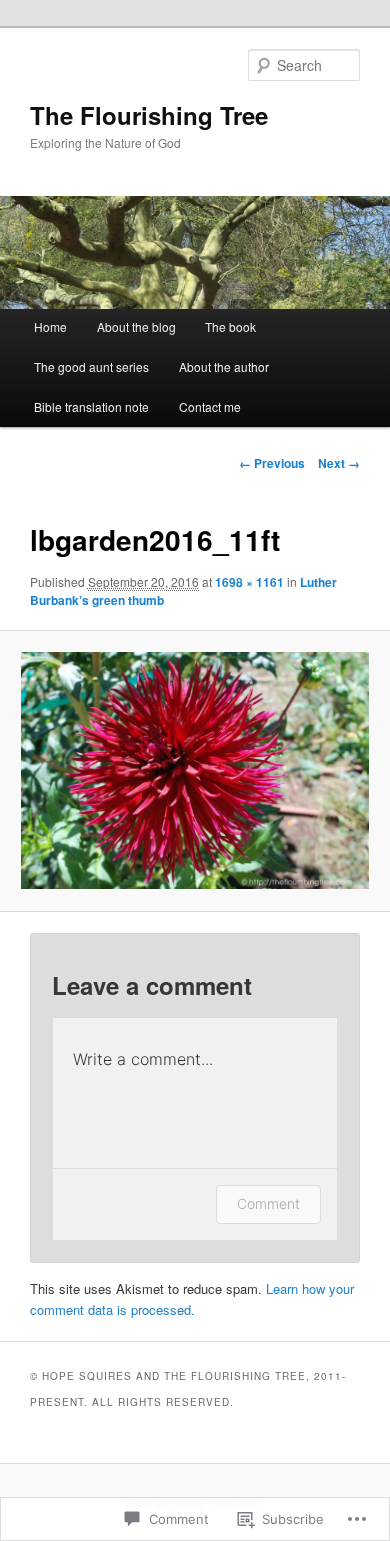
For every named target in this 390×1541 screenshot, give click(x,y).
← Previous (272, 463)
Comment (268, 1203)
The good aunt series (91, 366)
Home (50, 326)
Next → (339, 463)
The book (230, 326)
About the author (224, 366)
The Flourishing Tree (149, 115)
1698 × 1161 (249, 582)
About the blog (136, 326)
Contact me (210, 406)
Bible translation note (91, 406)
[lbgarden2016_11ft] (194, 770)
